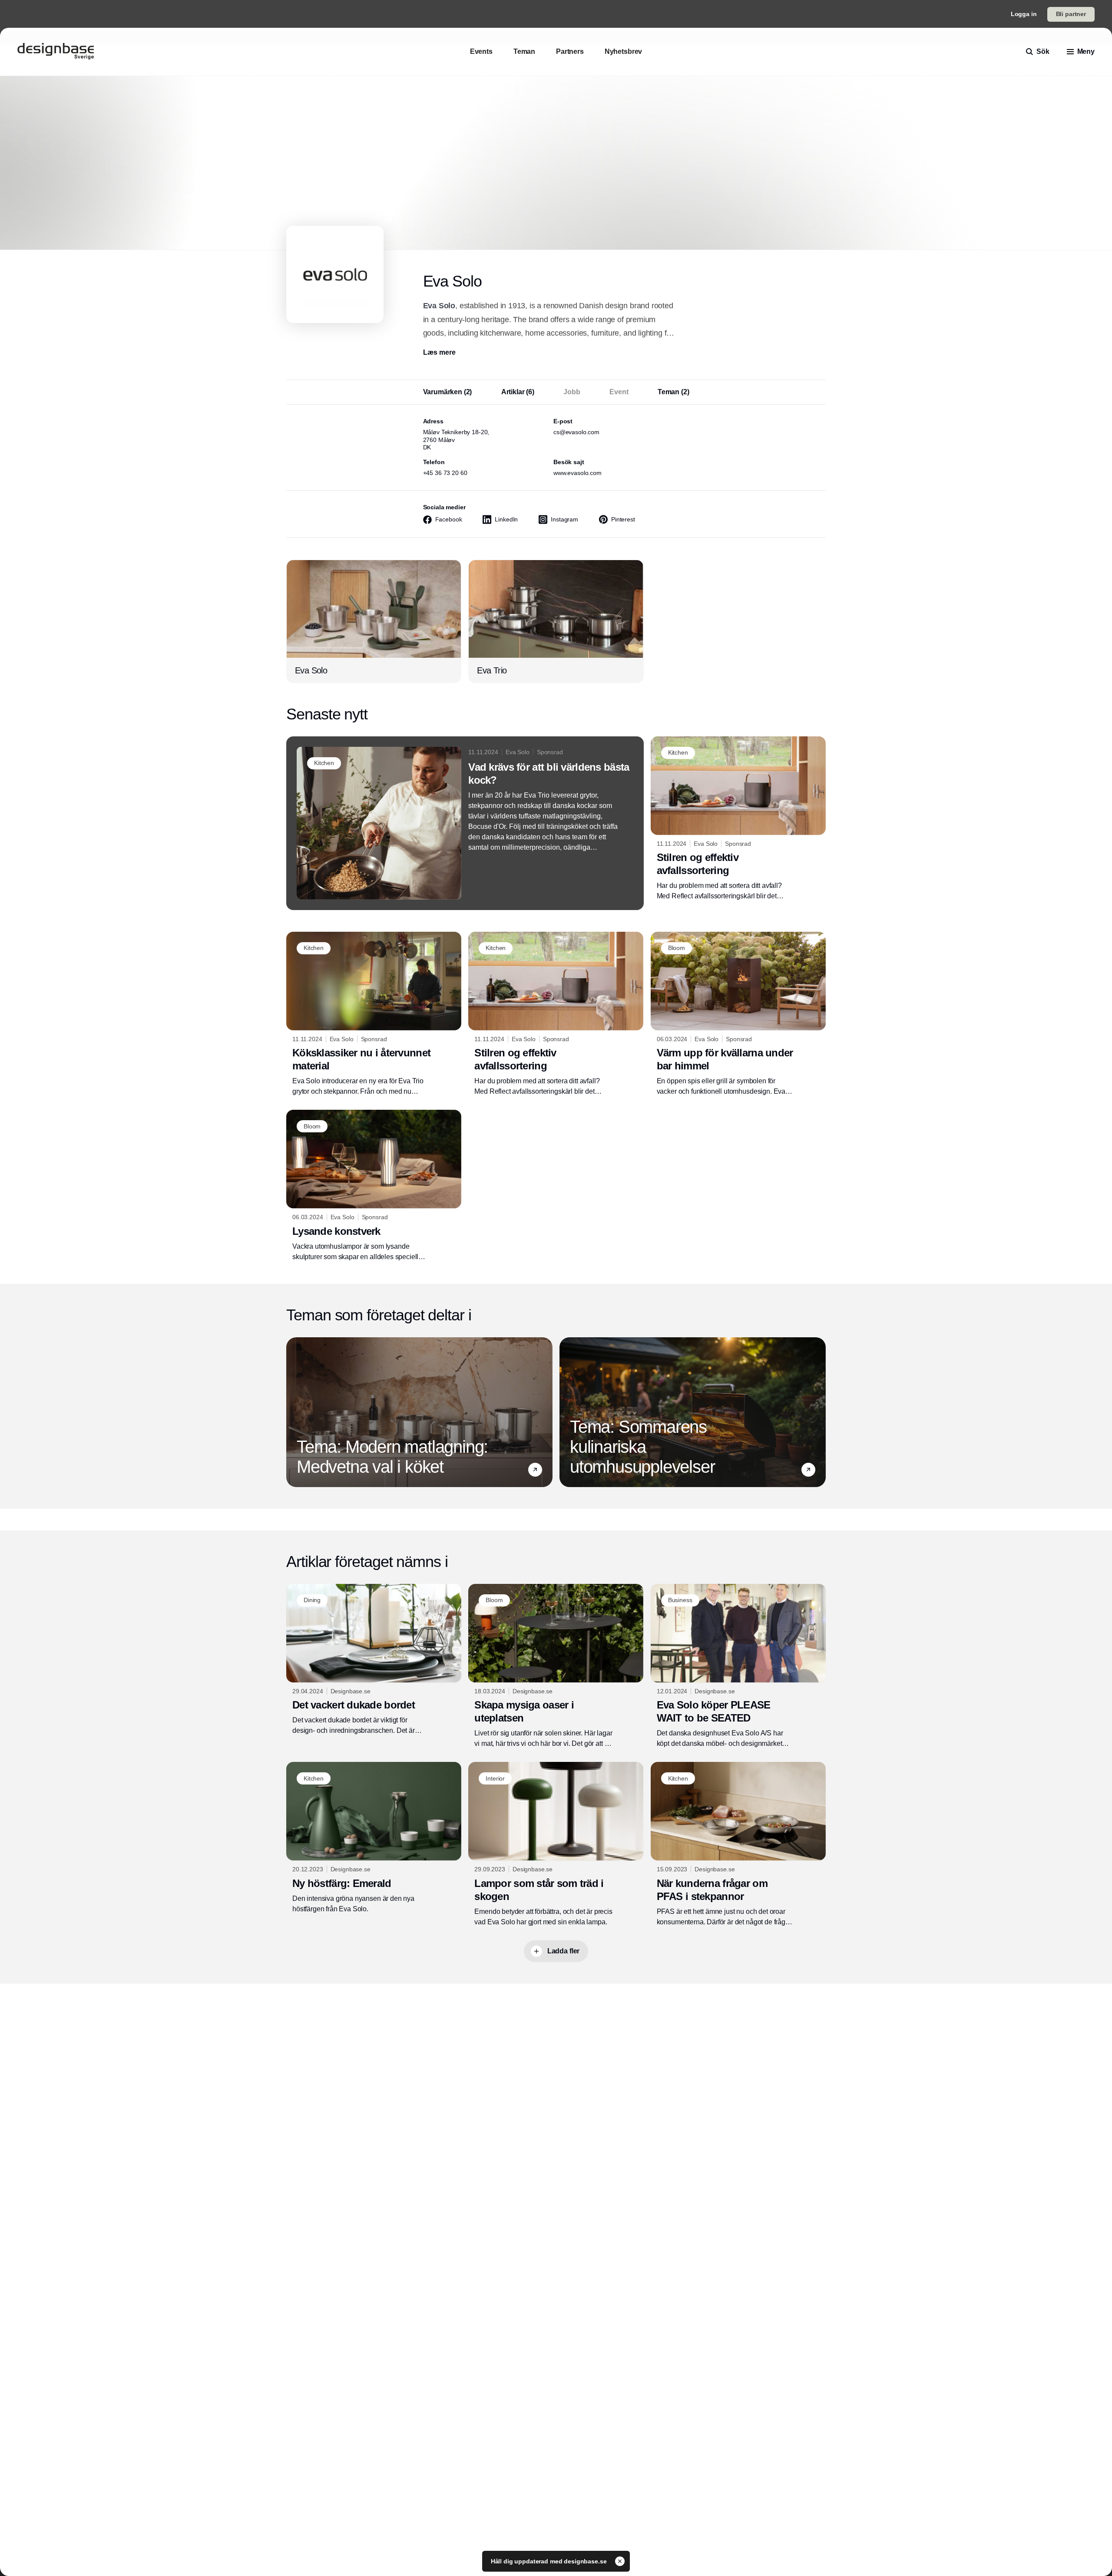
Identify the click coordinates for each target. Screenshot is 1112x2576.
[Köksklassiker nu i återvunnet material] (374, 1014)
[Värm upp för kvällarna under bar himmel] (738, 1014)
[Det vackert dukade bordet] (374, 1660)
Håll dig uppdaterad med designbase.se (550, 2561)
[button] (535, 1470)
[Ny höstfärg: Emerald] (374, 1838)
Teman (673, 392)
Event (619, 392)
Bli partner (1071, 14)
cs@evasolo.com (576, 432)
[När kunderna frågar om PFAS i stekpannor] (738, 1844)
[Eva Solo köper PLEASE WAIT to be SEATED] (738, 1666)
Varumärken (448, 392)
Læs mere (439, 352)
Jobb (572, 392)
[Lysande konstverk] (374, 1186)
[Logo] (56, 52)
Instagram (564, 519)
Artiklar (518, 392)
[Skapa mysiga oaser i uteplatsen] (556, 1666)
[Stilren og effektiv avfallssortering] (738, 819)
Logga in (1024, 14)
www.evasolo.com (578, 473)
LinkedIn (506, 519)
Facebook (449, 519)
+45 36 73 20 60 (445, 473)
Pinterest (623, 519)
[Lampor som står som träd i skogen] (556, 1844)
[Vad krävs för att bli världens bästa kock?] (465, 823)
